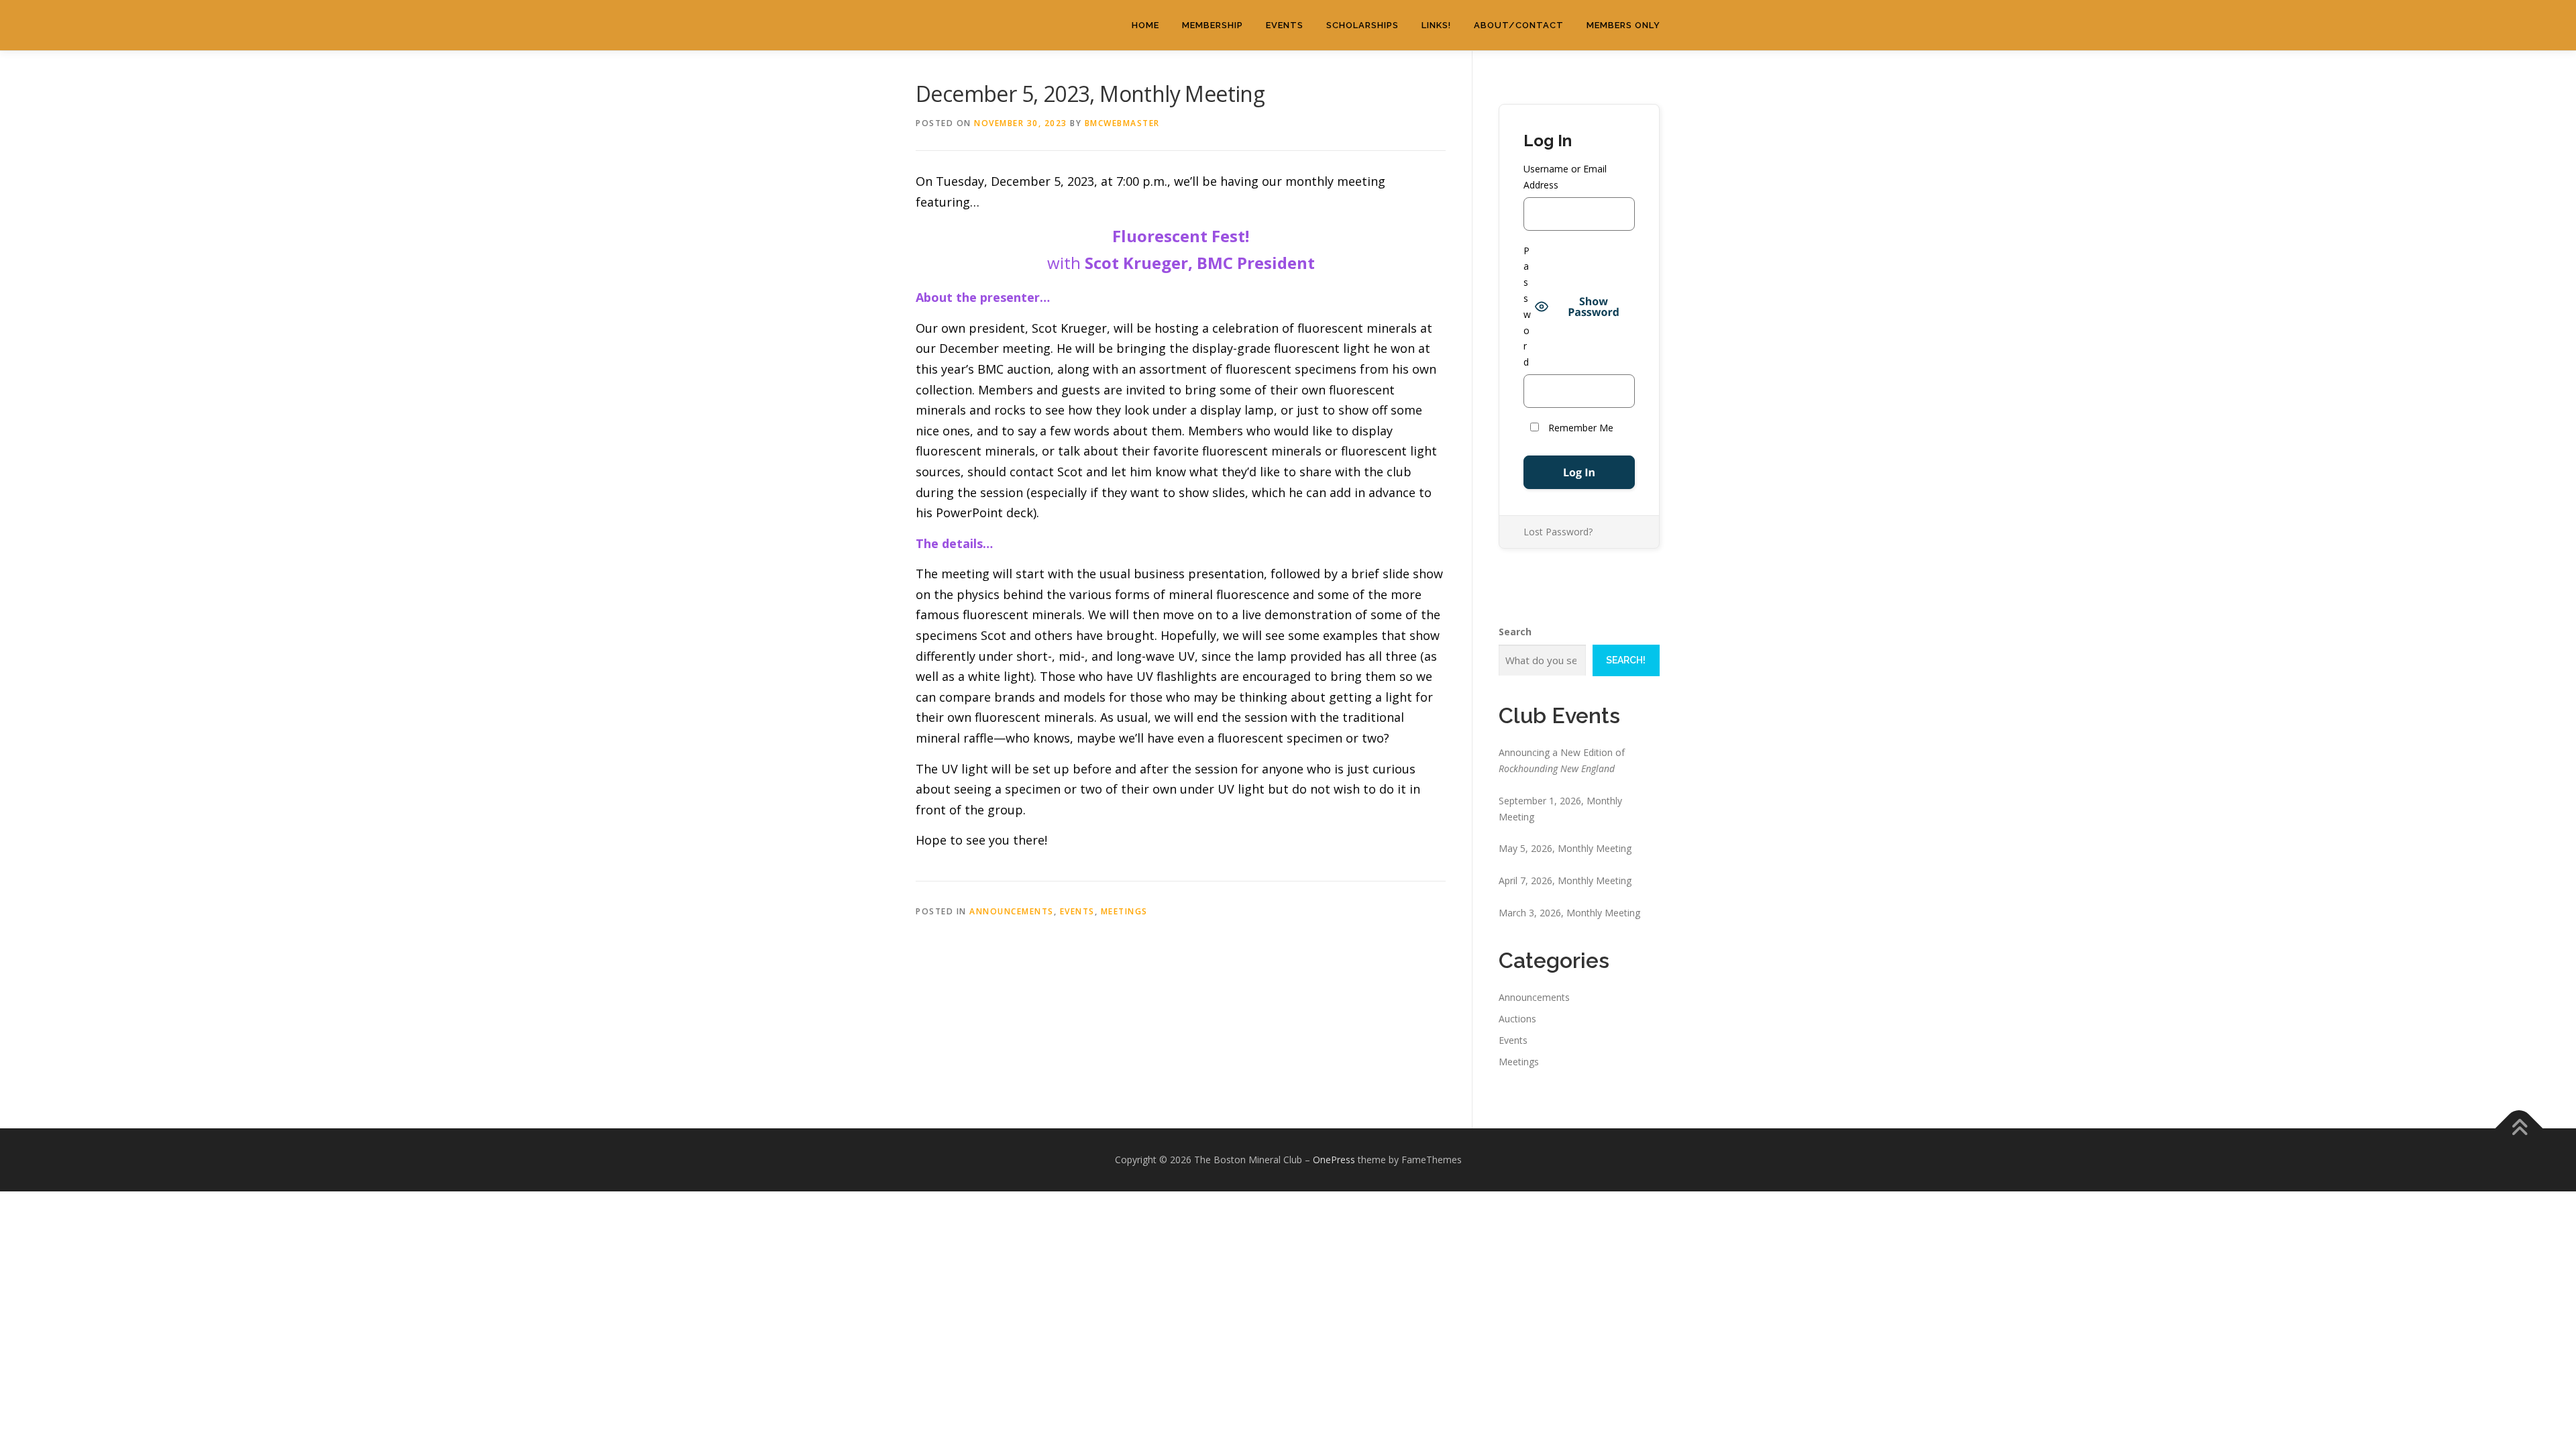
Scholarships (1362, 25)
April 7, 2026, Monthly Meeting (1565, 880)
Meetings (1124, 911)
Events (1285, 25)
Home (1145, 25)
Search (1515, 632)
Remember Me (1579, 428)
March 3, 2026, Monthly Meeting (1569, 913)
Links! (1436, 25)
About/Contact (1519, 25)
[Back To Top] (2519, 1129)
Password (1527, 307)
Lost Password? (1558, 532)
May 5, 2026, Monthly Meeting (1565, 848)
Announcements (1012, 911)
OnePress (1334, 1160)
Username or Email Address (1565, 177)
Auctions (1517, 1019)
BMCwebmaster (1122, 123)
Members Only (1623, 25)
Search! (1626, 660)
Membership (1213, 25)
